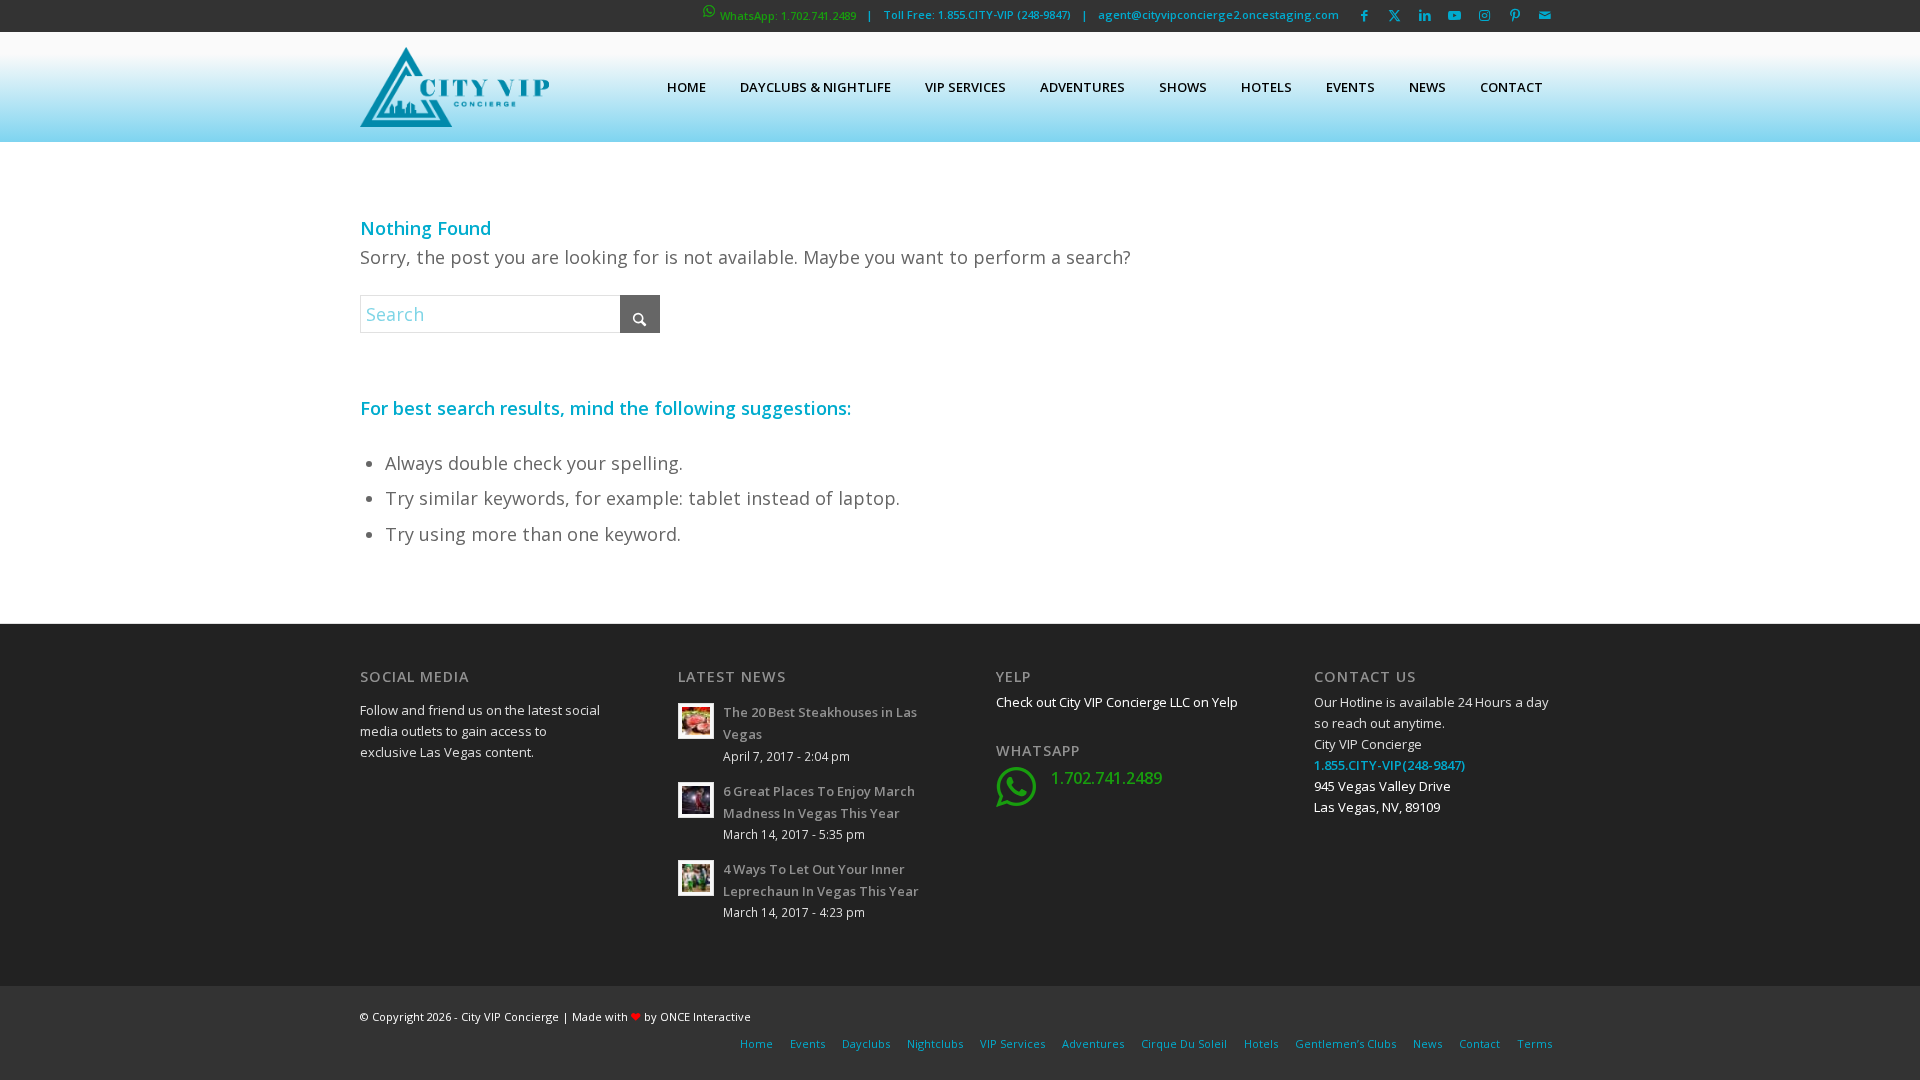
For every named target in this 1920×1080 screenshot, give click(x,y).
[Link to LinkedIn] (1424, 15)
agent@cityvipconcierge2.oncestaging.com (1218, 14)
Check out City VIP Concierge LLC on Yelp (1117, 702)
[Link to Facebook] (1364, 15)
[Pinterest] (475, 848)
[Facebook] (375, 798)
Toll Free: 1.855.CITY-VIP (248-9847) (977, 14)
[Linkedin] (525, 798)
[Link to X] (1394, 15)
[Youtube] (375, 848)
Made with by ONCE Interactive (661, 1016)
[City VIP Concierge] (454, 87)
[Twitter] (425, 798)
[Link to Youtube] (1454, 15)
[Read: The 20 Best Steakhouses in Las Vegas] (696, 721)
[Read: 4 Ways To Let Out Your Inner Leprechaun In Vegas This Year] (696, 878)
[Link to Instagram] (1484, 15)
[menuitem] (686, 87)
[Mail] (525, 848)
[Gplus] (475, 798)
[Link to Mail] (1545, 15)
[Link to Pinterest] (1514, 15)
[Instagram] (425, 848)
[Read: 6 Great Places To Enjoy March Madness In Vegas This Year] (696, 800)
